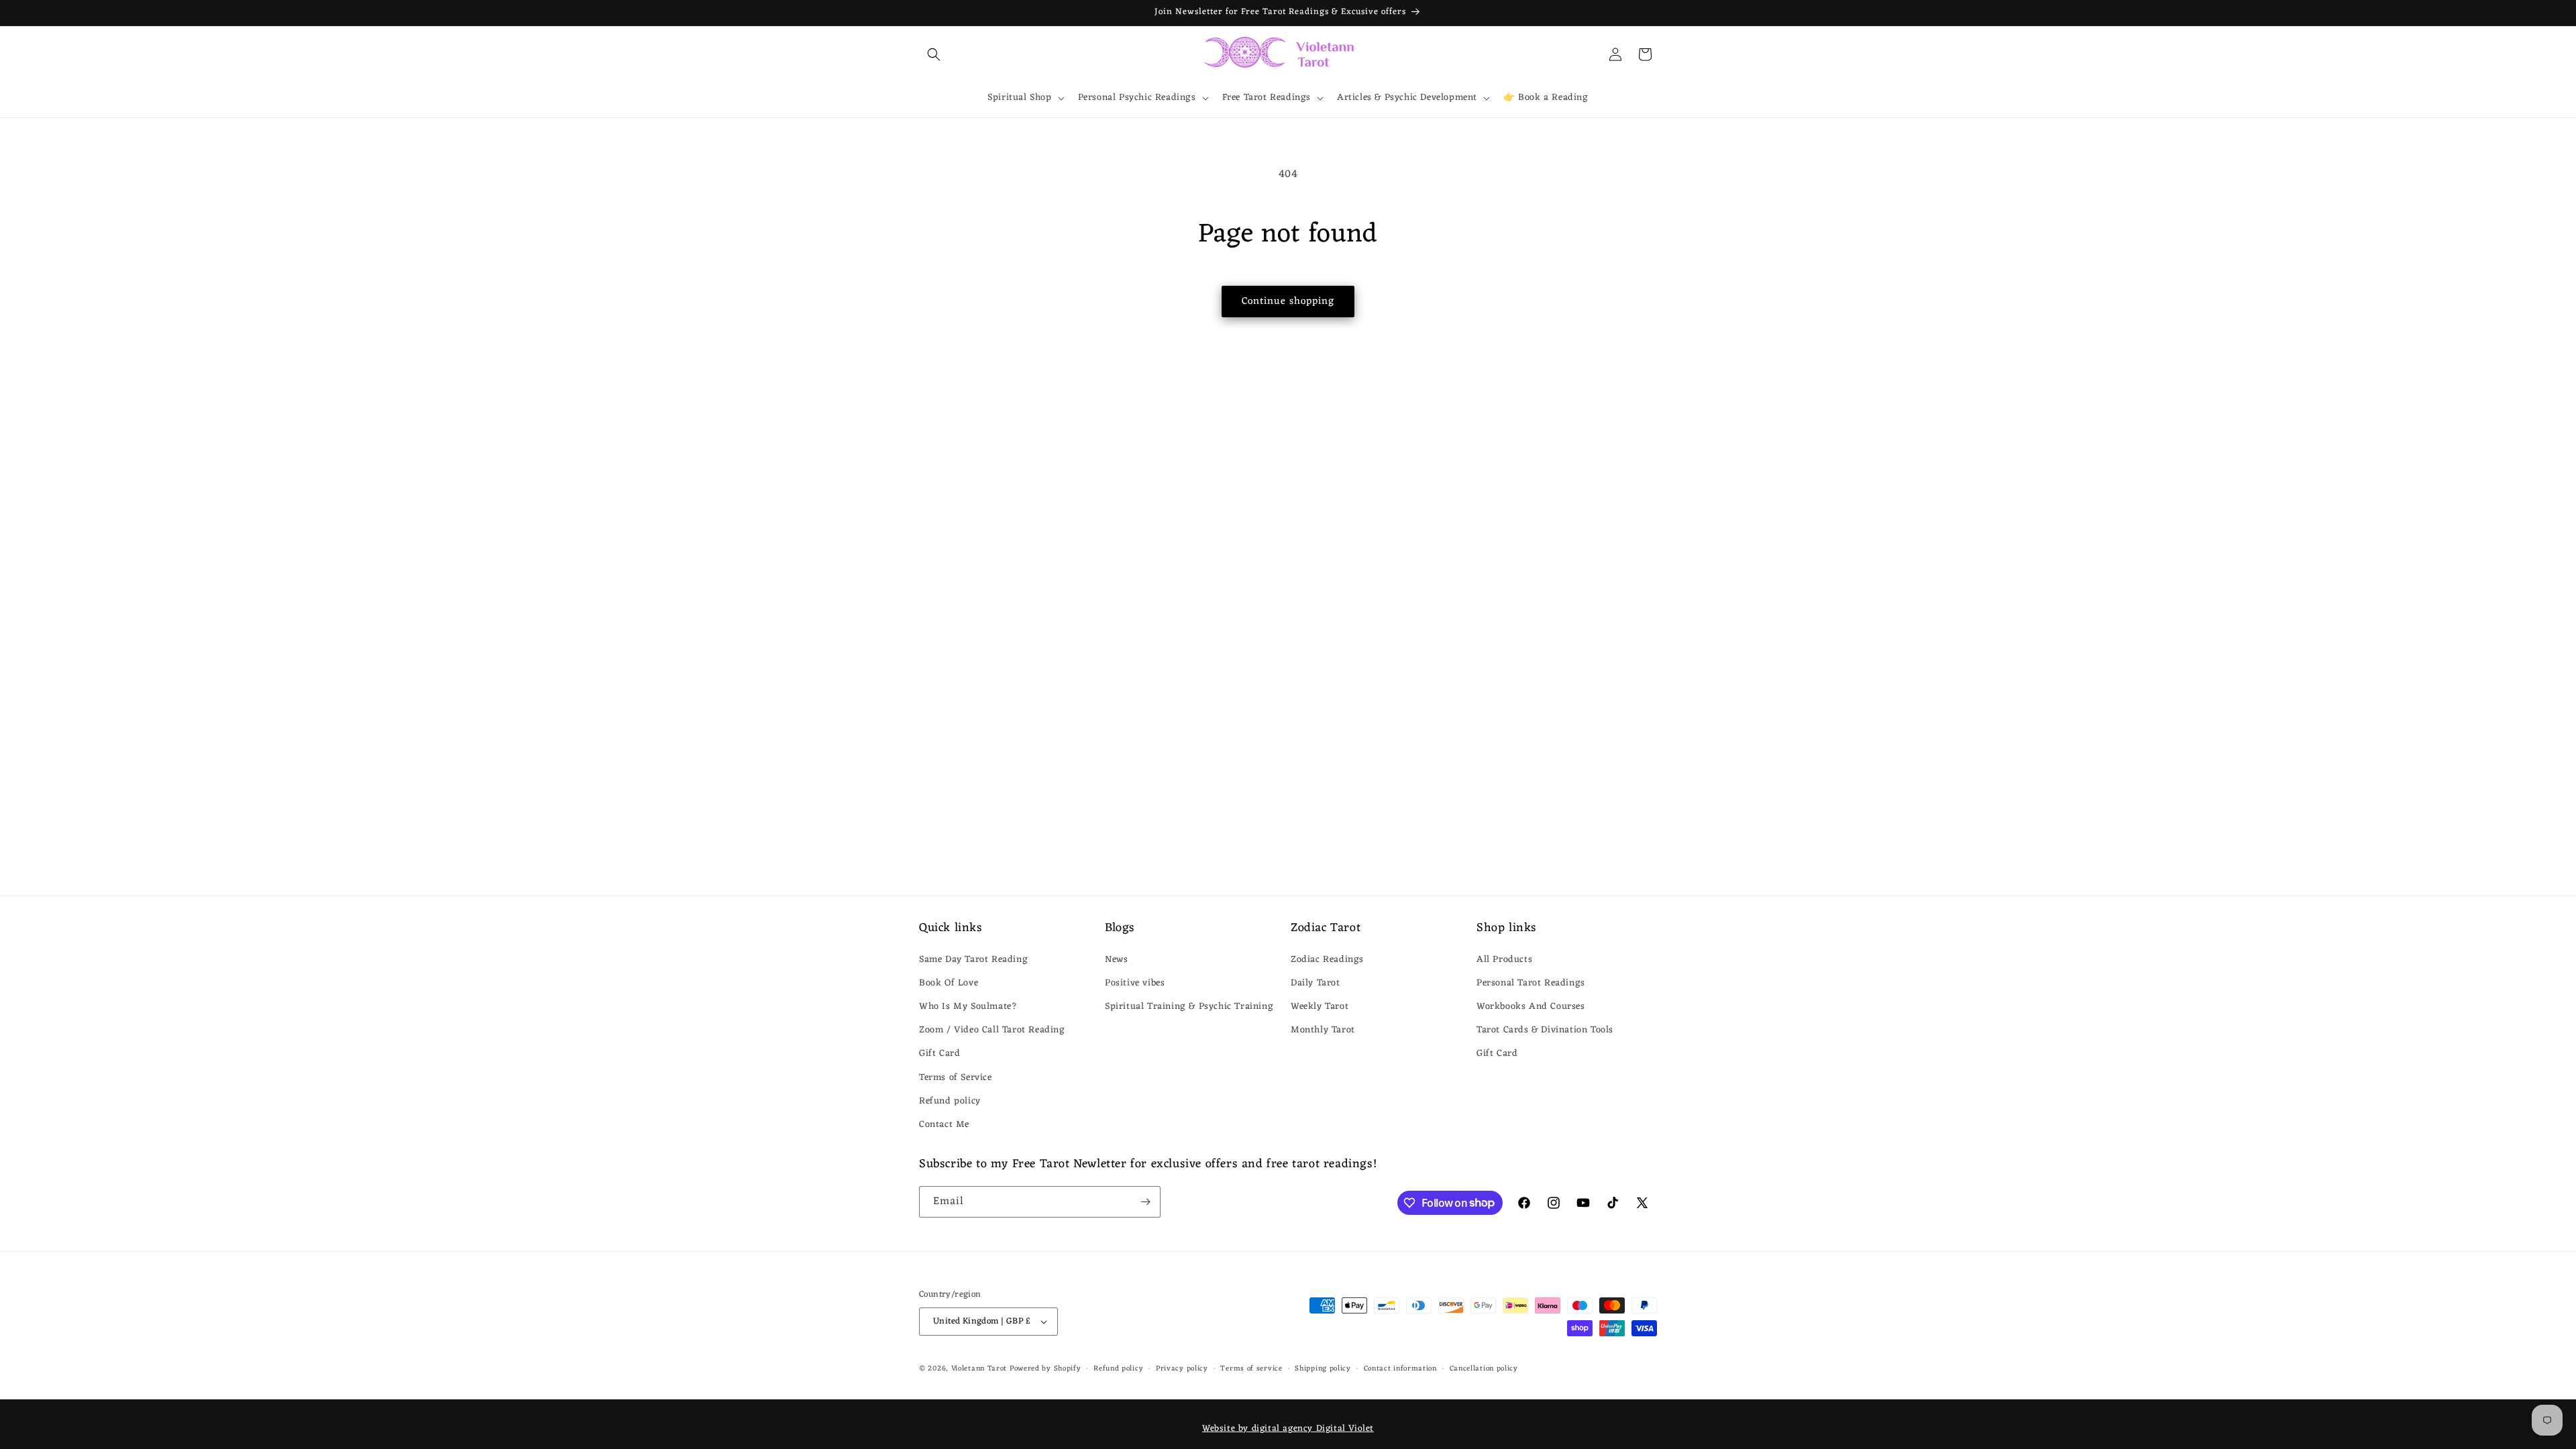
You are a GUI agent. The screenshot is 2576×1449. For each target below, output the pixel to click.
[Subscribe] (1145, 1202)
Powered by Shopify (1045, 1368)
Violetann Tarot (979, 1368)
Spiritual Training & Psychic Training (1189, 1007)
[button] (934, 54)
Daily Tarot (1316, 983)
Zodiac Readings (1327, 960)
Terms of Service (956, 1078)
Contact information (1400, 1369)
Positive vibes (1135, 983)
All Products (1504, 960)
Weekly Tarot (1320, 1007)
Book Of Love (949, 983)
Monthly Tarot (1323, 1030)
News (1116, 960)
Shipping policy (1323, 1369)
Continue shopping (1288, 302)
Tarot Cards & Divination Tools (1545, 1030)
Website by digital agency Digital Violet (1288, 1429)
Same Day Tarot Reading (973, 960)
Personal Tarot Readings (1531, 983)
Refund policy (950, 1101)
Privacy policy (1182, 1369)
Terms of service (1251, 1369)
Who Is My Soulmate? (968, 1007)
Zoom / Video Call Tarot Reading (992, 1030)
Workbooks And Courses (1531, 1007)
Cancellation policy (1484, 1369)
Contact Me (944, 1125)
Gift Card (940, 1054)
